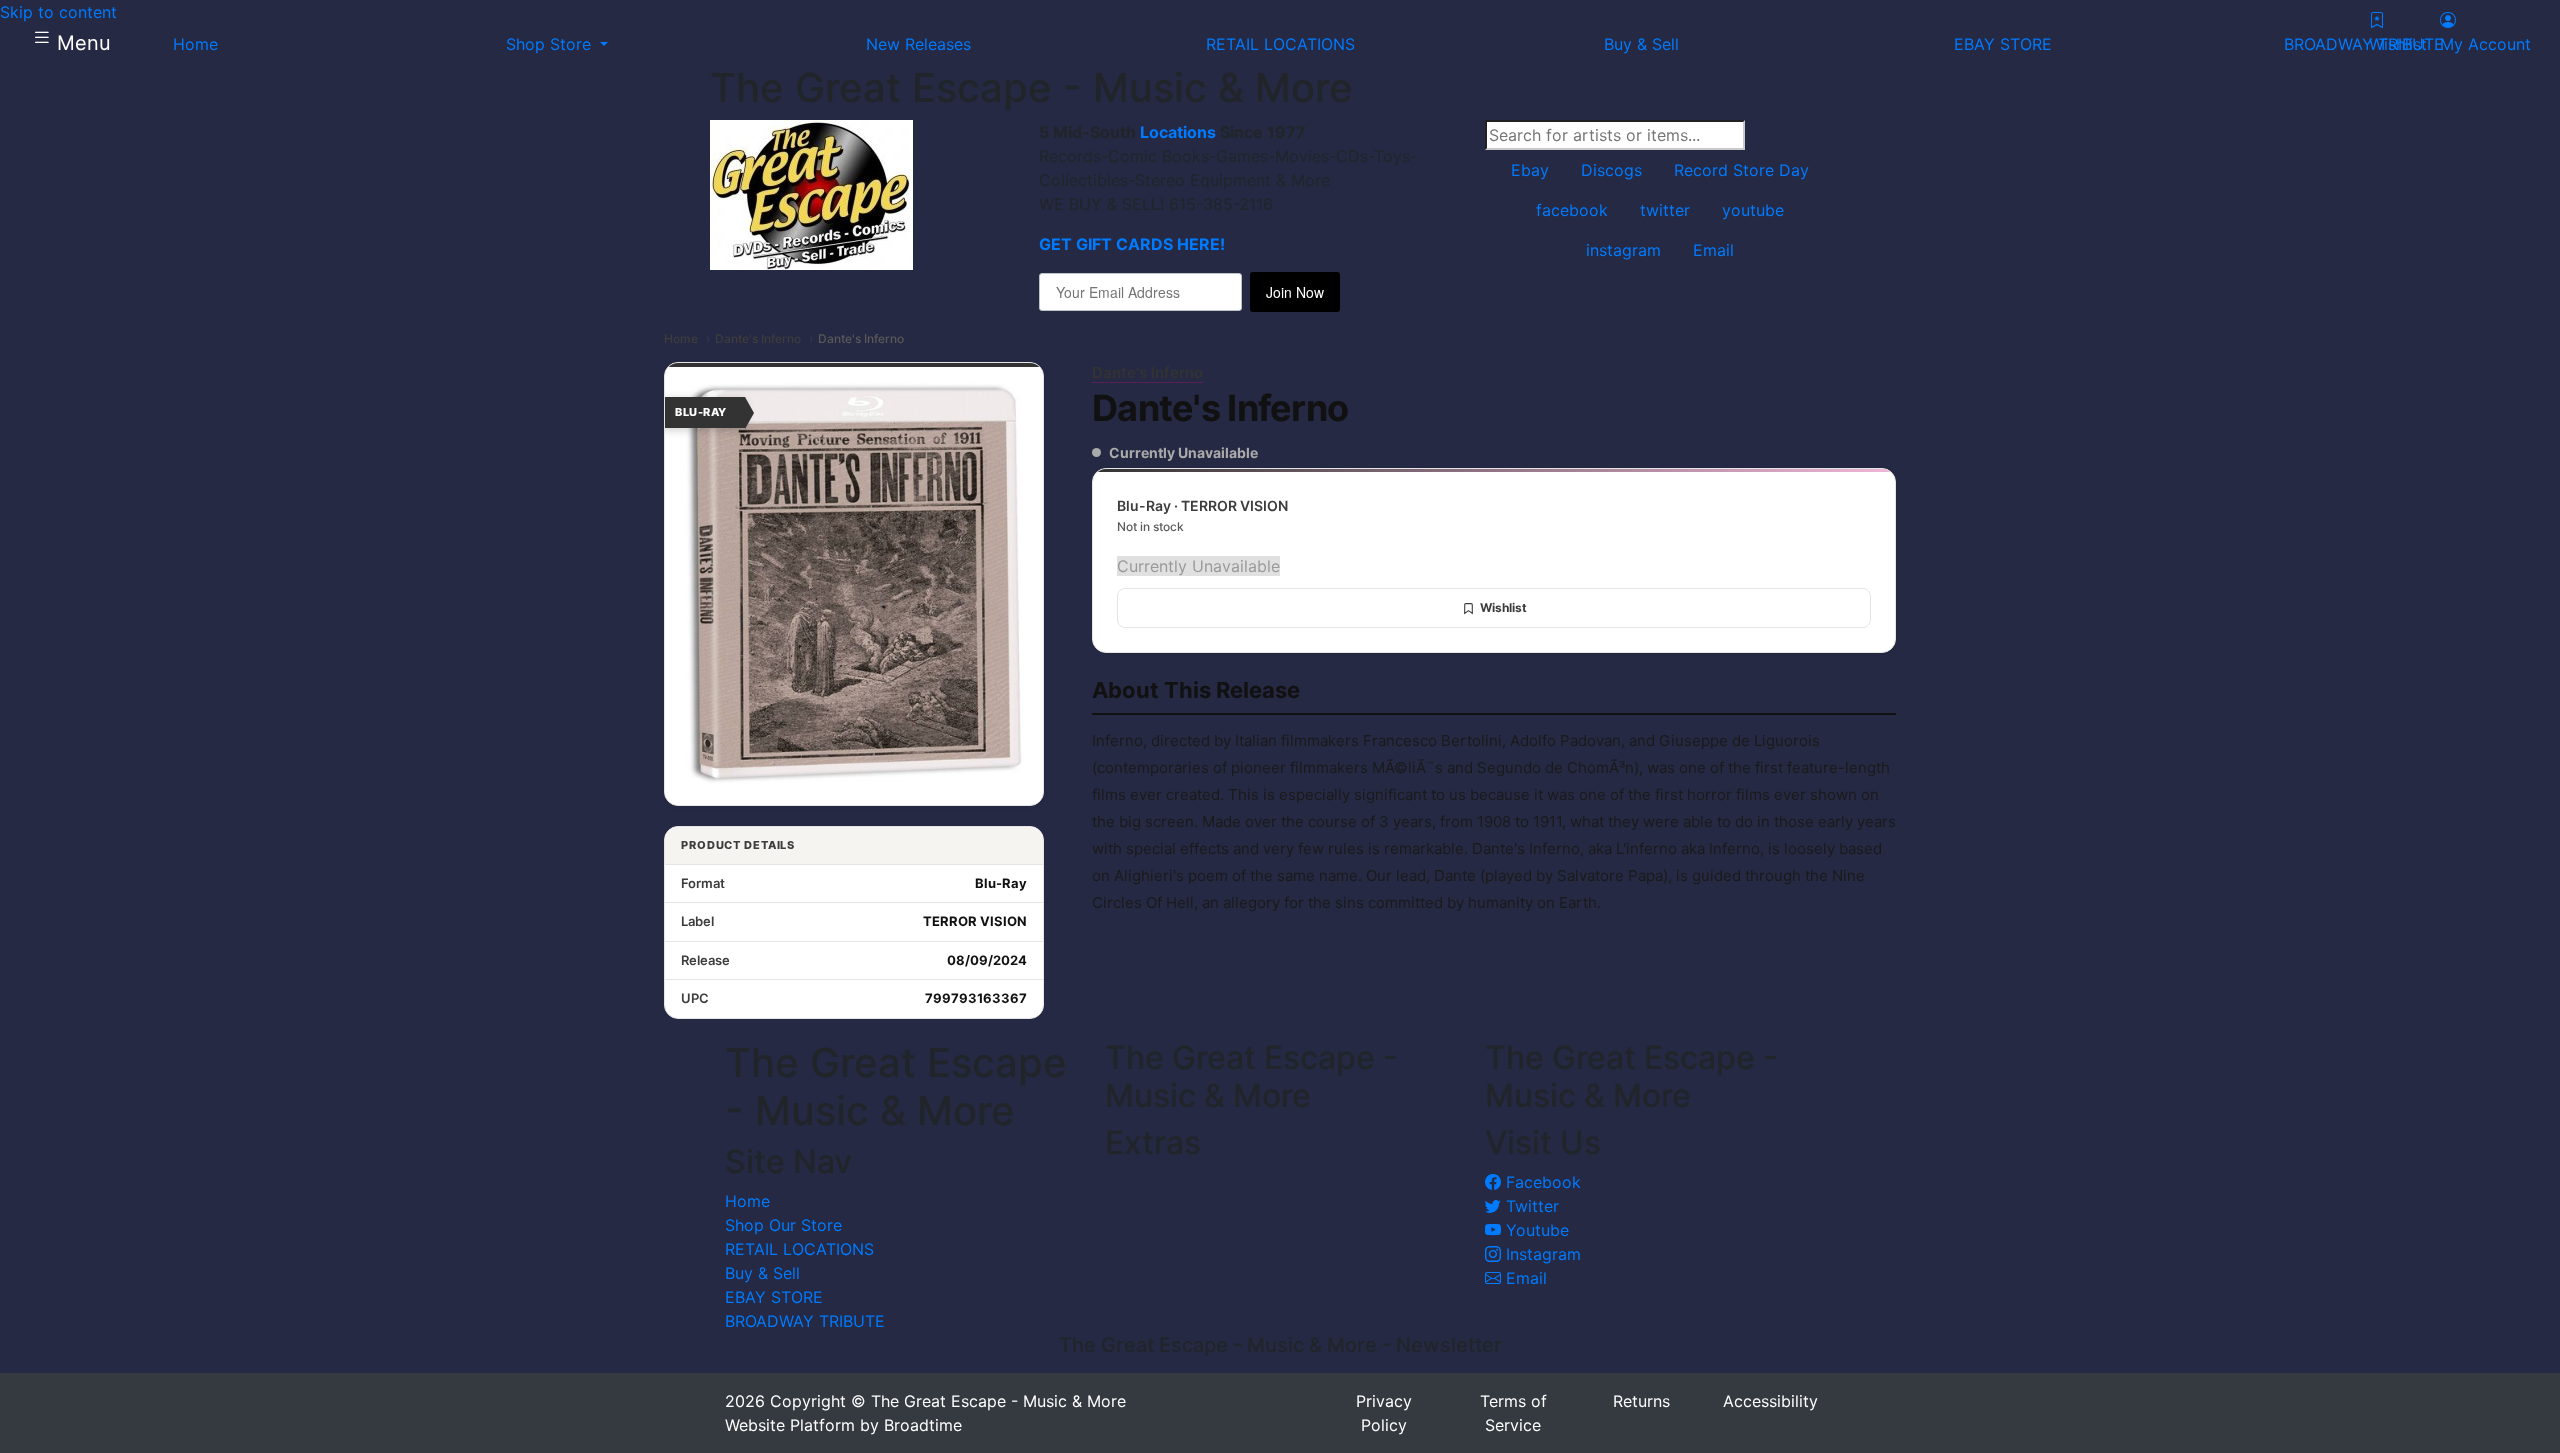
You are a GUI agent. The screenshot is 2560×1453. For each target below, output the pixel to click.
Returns (1641, 1401)
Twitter (1530, 1206)
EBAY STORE (774, 1297)
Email (1524, 1278)
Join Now (1295, 292)
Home (681, 338)
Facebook (1541, 1182)
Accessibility (1770, 1401)
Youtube (1535, 1230)
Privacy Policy (1384, 1413)
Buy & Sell (762, 1273)
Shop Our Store (783, 1225)
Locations (1178, 132)
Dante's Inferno (758, 338)
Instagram (1541, 1254)
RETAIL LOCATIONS (799, 1249)
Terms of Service (1513, 1413)
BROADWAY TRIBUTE (805, 1321)
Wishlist (1503, 607)
